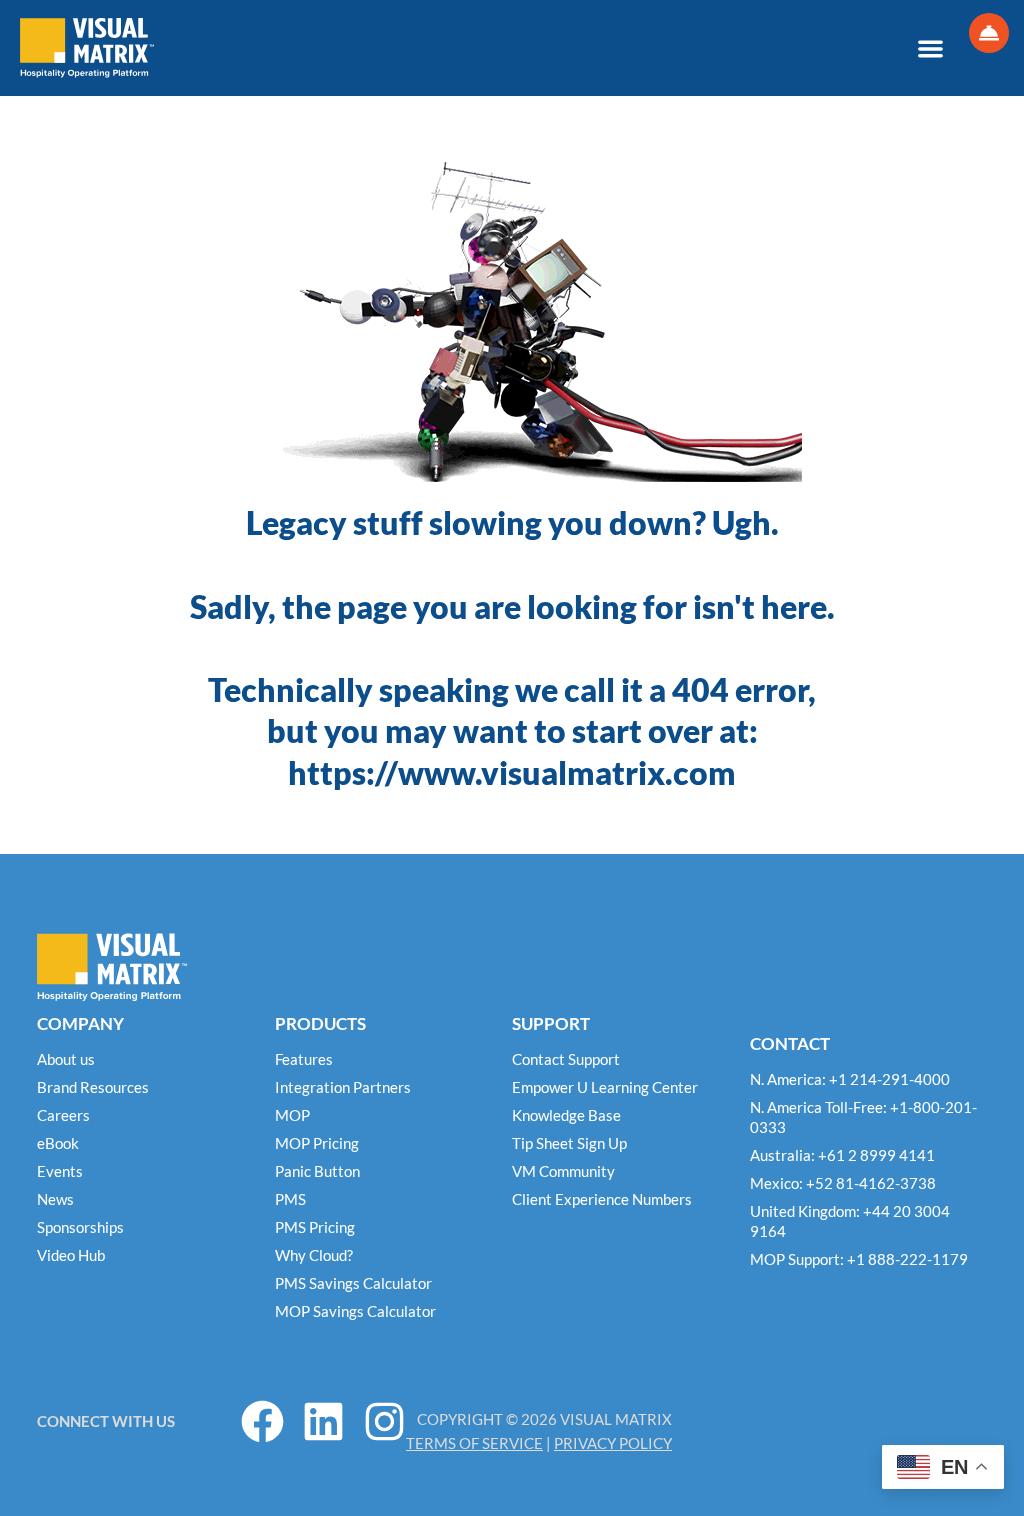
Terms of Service (474, 1443)
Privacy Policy (613, 1443)
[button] (930, 48)
